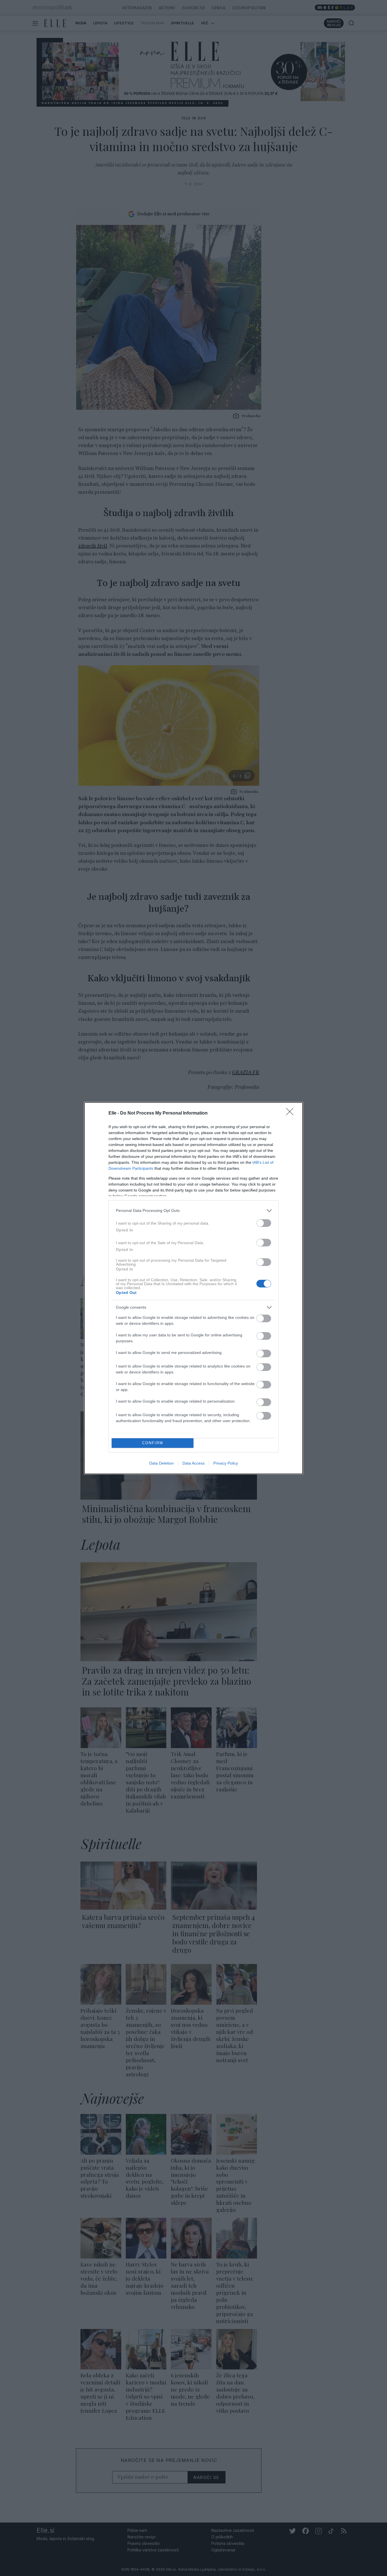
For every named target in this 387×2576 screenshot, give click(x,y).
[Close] (292, 1113)
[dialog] (193, 1288)
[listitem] (193, 1211)
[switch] (264, 1223)
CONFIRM (153, 1443)
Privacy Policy (226, 1463)
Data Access (193, 1463)
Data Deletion (161, 1463)
